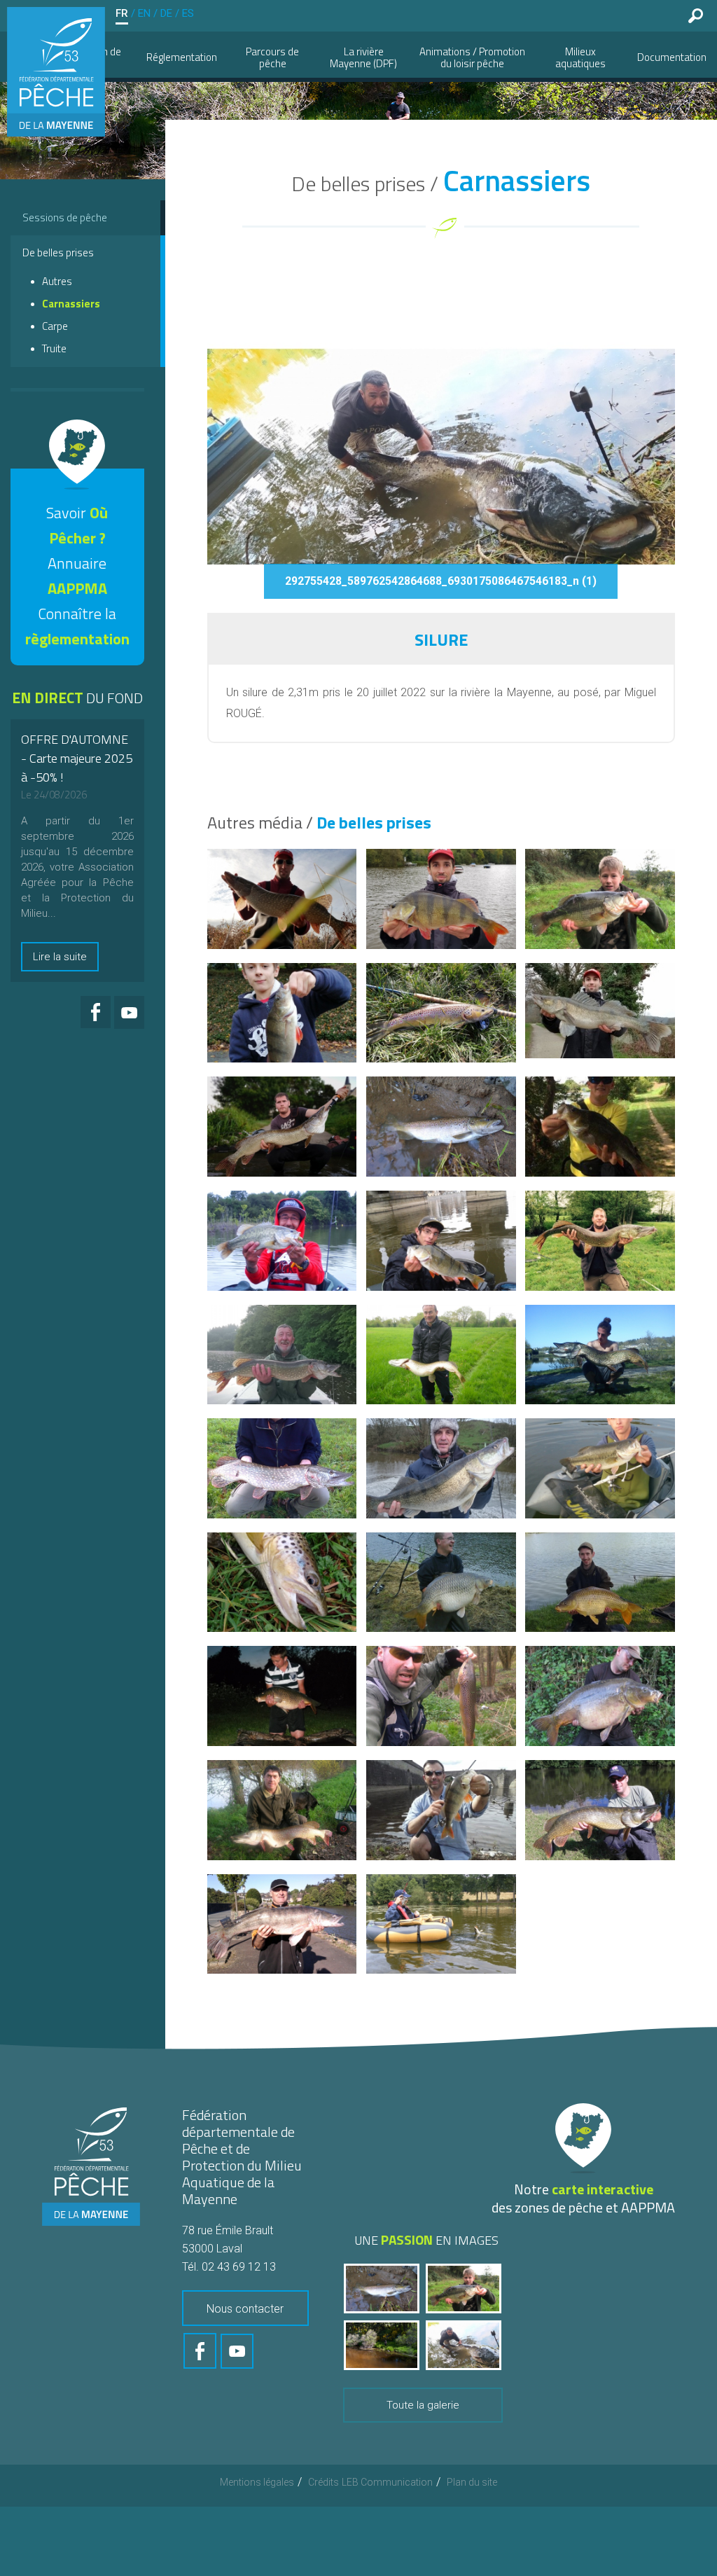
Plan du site (472, 2482)
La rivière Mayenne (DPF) (363, 57)
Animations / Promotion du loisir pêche (472, 57)
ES (188, 13)
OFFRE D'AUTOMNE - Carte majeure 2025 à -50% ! (77, 758)
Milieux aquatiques (580, 57)
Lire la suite (60, 957)
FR (122, 13)
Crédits (323, 2482)
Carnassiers (71, 304)
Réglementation (182, 57)
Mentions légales (257, 2482)
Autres (57, 281)
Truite (54, 348)
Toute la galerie (423, 2405)
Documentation (672, 57)
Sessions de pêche (65, 217)
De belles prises (58, 252)
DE (166, 13)
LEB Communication (387, 2482)
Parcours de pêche (272, 57)
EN (144, 13)
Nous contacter (245, 2309)
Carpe (55, 326)
